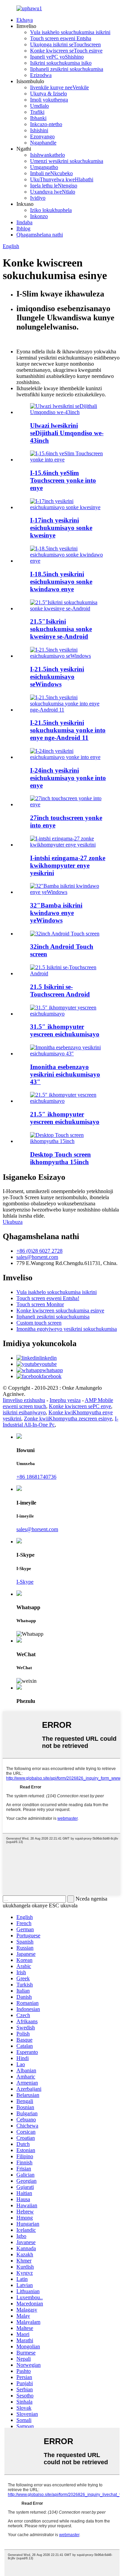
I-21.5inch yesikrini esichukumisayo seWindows (57, 677)
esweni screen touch (24, 1406)
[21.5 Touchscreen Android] (68, 973)
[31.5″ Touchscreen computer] (68, 1014)
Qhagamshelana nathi (40, 235)
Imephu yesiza (65, 1400)
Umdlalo (39, 106)
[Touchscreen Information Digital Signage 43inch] (68, 412)
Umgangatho (44, 167)
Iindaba (24, 222)
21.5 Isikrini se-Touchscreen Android (60, 990)
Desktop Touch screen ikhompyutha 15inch (60, 1158)
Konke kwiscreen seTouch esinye (66, 51)
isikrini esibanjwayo (24, 1412)
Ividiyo (38, 198)
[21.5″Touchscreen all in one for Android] (68, 608)
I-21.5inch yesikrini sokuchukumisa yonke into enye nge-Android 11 (68, 730)
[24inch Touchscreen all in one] (68, 757)
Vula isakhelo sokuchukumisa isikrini (70, 32)
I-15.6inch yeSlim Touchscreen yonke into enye (63, 480)
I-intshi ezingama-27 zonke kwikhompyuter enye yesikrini (68, 865)
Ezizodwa (41, 75)
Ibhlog (23, 228)
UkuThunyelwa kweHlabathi (62, 179)
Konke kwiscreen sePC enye (80, 1406)
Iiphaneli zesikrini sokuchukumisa (67, 69)
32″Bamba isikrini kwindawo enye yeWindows (56, 913)
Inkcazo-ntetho (46, 124)
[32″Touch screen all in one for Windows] (68, 892)
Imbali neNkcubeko (51, 173)
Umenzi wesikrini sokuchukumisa (67, 161)
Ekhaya (25, 20)
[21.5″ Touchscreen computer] (68, 1101)
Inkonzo (39, 216)
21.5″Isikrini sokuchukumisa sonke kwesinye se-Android (61, 629)
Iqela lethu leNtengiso (54, 186)
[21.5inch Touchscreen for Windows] (68, 656)
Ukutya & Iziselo (49, 94)
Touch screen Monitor (40, 1304)
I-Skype (25, 1582)
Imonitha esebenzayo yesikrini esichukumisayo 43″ (65, 1074)
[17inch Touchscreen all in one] (68, 507)
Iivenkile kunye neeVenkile (59, 87)
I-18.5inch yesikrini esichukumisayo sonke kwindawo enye (61, 582)
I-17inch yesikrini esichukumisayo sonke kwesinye (61, 528)
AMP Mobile (99, 1400)
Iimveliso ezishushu (24, 1400)
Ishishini (39, 130)
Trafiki (37, 112)
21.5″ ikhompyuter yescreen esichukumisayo (65, 1118)
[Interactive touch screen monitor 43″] (68, 1054)
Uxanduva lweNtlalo (53, 192)
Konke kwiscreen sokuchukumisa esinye (60, 1310)
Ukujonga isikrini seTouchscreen (65, 44)
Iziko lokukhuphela (51, 210)
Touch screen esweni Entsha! (48, 1298)
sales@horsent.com (37, 1257)
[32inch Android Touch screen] (65, 934)
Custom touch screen (39, 1323)
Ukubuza (13, 1222)
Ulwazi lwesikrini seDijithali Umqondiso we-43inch (67, 433)
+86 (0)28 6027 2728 (39, 1251)
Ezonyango (42, 136)
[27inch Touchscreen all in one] (68, 804)
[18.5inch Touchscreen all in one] (68, 561)
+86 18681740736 (36, 1477)
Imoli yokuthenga (49, 100)
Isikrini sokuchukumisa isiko (61, 63)
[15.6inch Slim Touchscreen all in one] (68, 460)
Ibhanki (38, 118)
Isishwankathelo (47, 155)
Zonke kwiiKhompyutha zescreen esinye (68, 1419)
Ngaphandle (43, 143)
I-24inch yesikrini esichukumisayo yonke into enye (68, 778)
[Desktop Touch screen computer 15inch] (68, 1141)
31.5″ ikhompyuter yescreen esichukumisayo (65, 1030)
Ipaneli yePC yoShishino (57, 57)
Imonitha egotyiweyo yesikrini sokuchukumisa (67, 1329)
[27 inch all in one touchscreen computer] (68, 845)
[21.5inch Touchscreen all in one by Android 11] (68, 710)
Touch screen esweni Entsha (61, 38)
